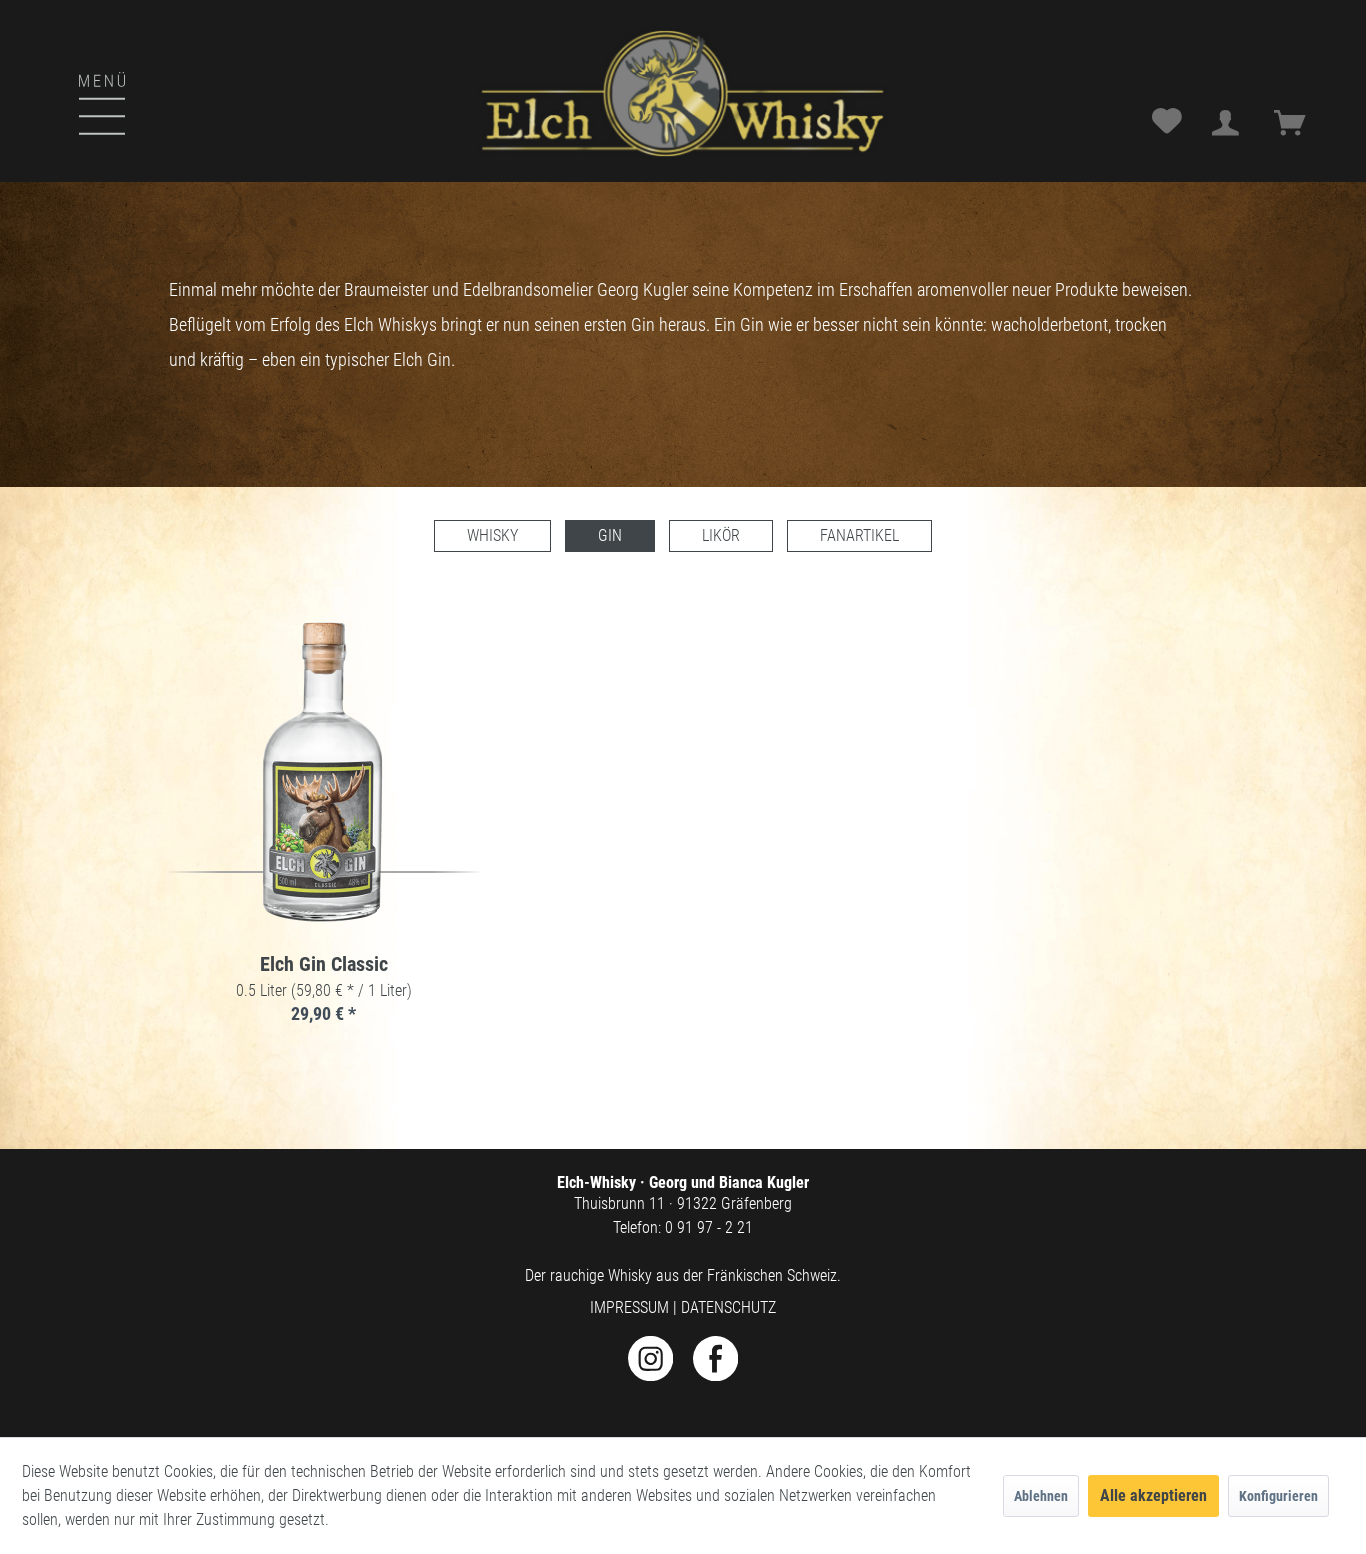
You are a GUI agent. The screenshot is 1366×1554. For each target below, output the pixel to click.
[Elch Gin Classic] (324, 772)
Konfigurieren (1278, 1496)
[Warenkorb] (1296, 123)
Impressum (629, 1307)
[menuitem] (49, 83)
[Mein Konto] (1230, 123)
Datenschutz (728, 1307)
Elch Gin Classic (324, 965)
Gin (610, 535)
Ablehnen (1041, 1496)
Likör (721, 535)
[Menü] (67, 101)
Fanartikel (859, 535)
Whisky (492, 535)
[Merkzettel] (1168, 123)
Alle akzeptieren (1153, 1495)
